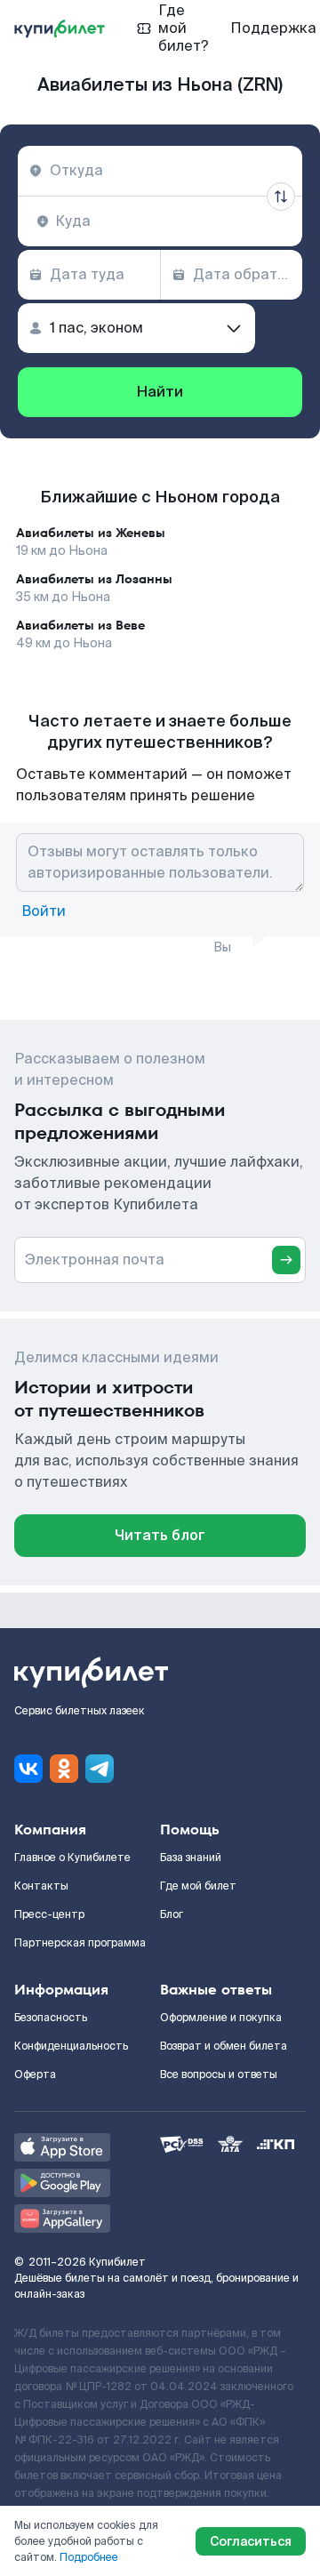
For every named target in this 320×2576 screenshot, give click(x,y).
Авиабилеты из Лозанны (94, 579)
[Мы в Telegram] (100, 1769)
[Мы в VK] (28, 1769)
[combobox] (160, 171)
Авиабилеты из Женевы (91, 533)
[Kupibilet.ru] (60, 28)
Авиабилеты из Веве (80, 625)
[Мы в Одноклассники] (64, 1769)
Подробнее (89, 2557)
